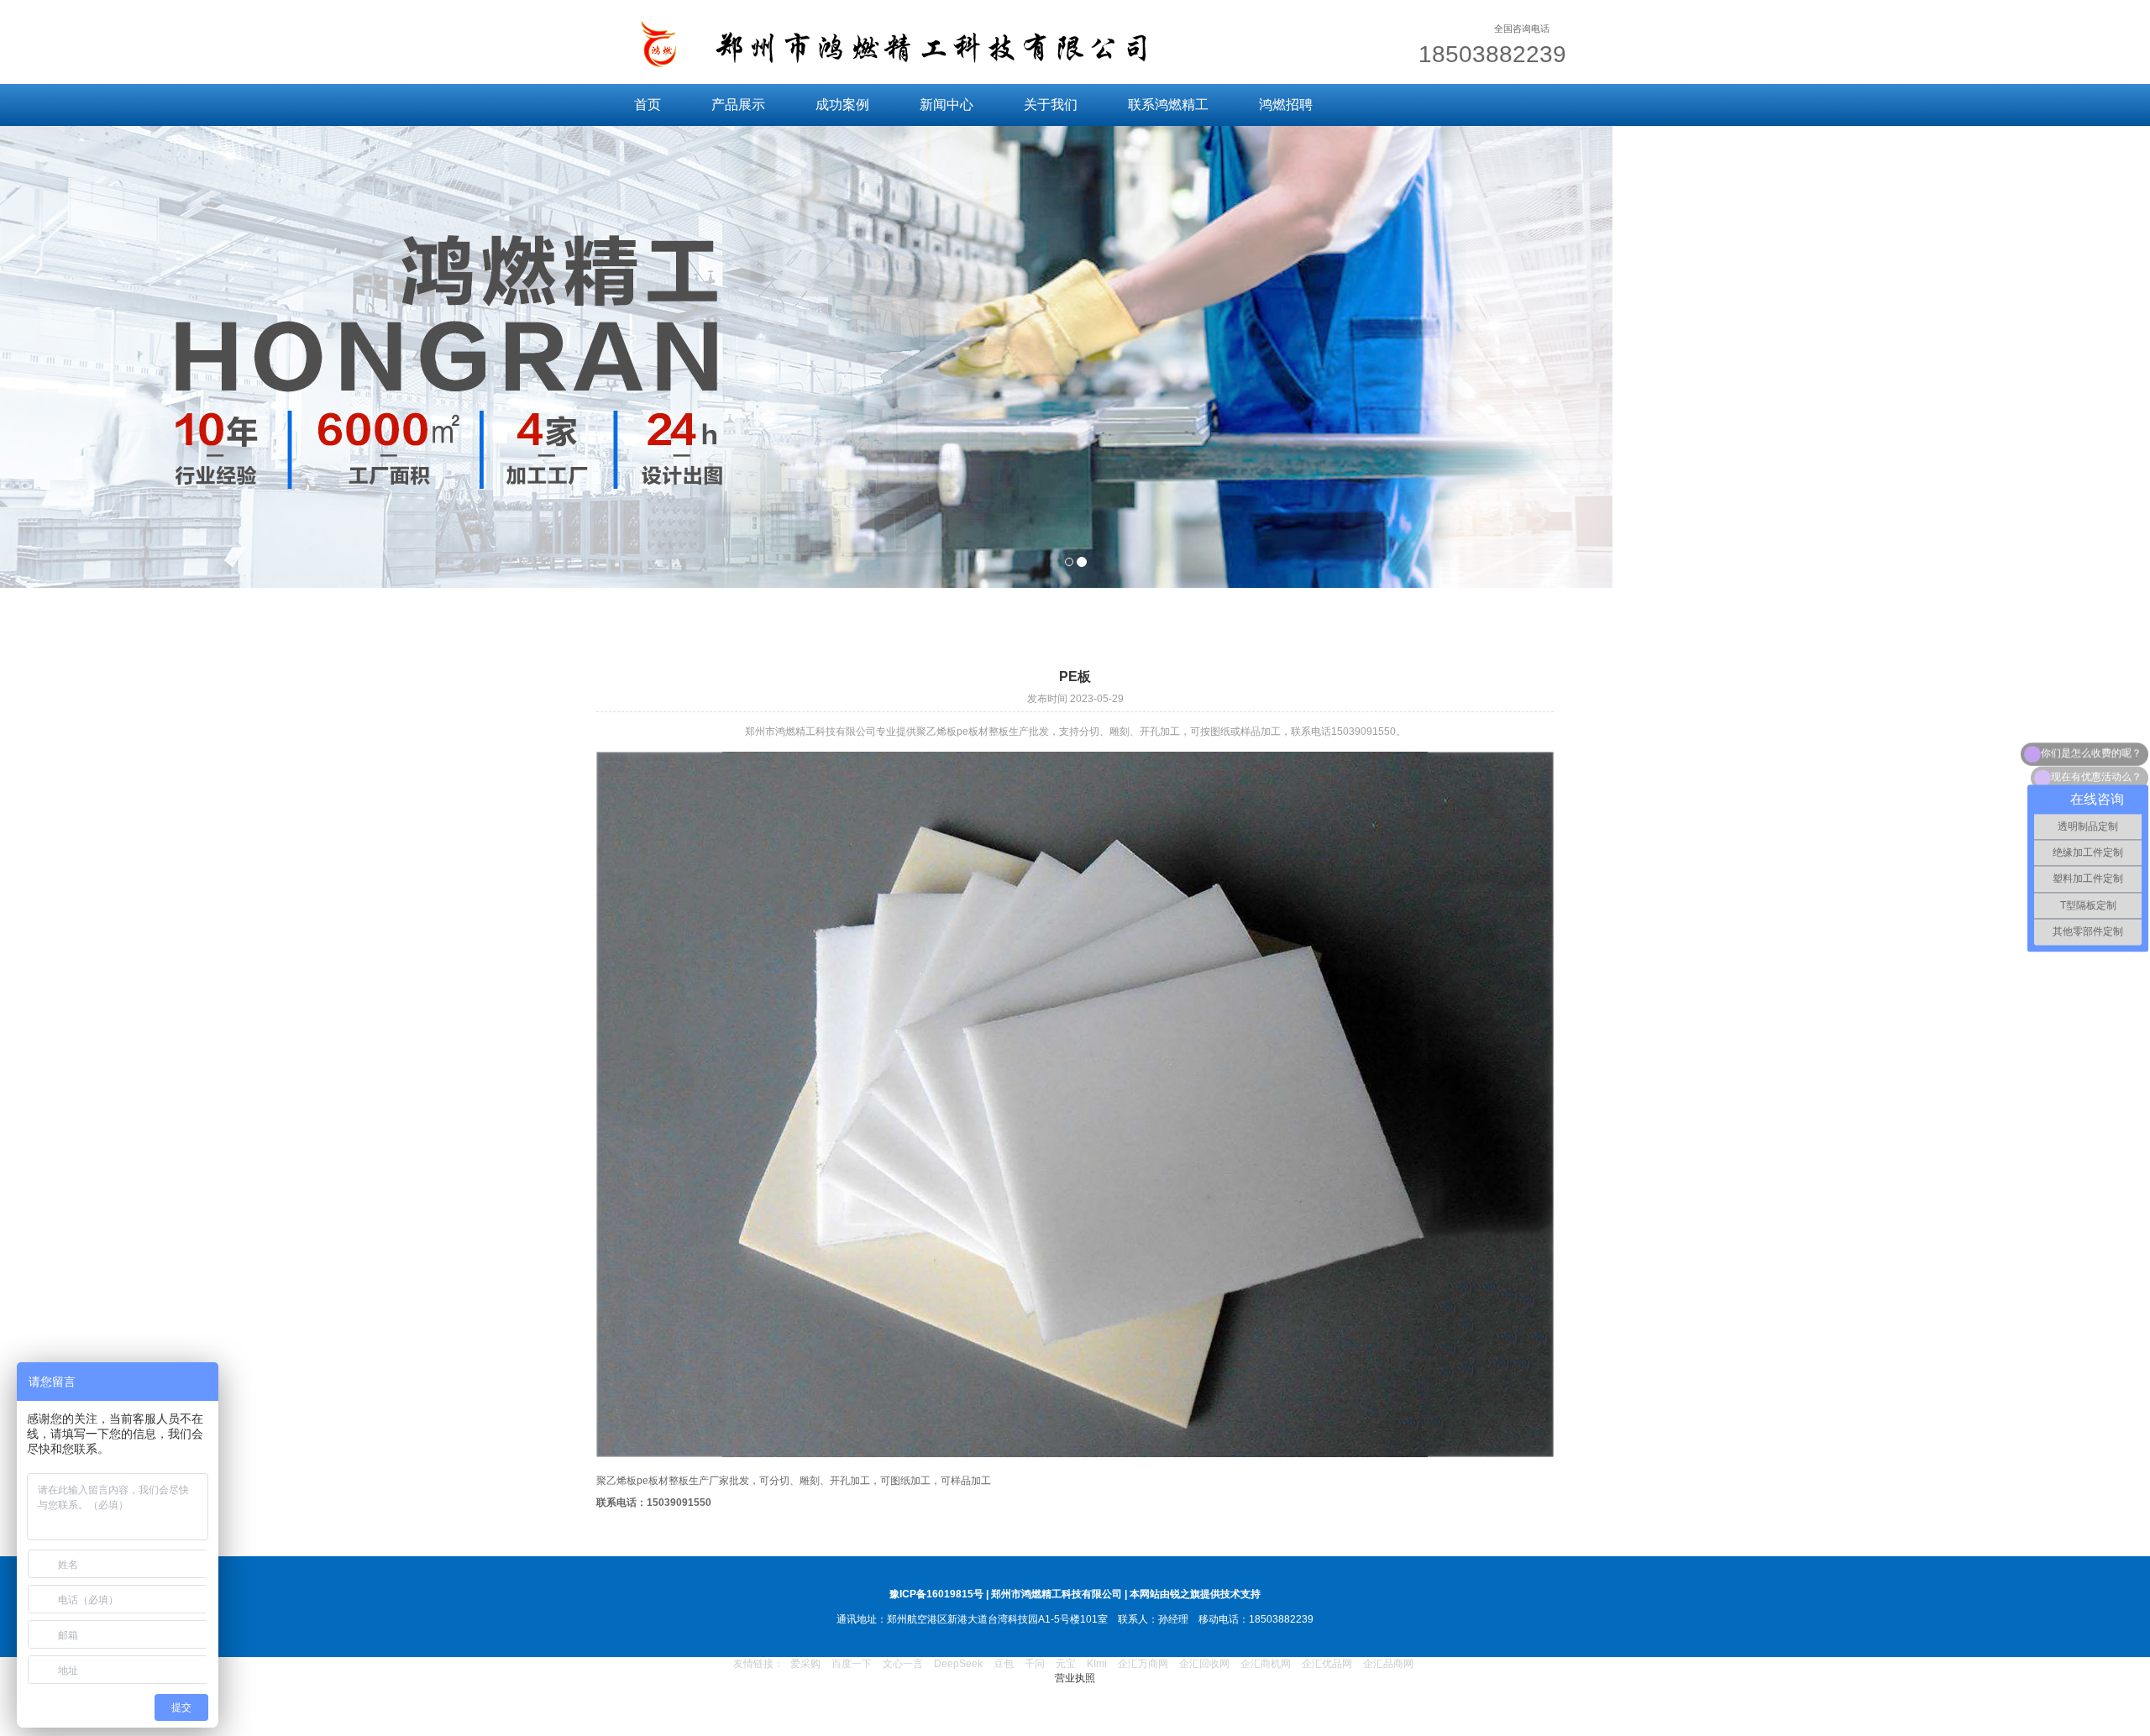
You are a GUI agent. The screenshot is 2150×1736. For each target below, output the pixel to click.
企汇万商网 (1143, 1664)
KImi (1097, 1664)
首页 (648, 105)
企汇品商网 (1388, 1664)
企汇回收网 (1204, 1664)
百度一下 (852, 1664)
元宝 (1066, 1664)
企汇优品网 (1327, 1664)
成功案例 (842, 105)
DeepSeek (960, 1664)
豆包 (1004, 1664)
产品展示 (738, 105)
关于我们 (1051, 105)
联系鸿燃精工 (1168, 105)
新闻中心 (947, 105)
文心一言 (903, 1664)
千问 (1035, 1664)
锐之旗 (1185, 1594)
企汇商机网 (1266, 1664)
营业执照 (1075, 1678)
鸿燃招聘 (1286, 105)
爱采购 (805, 1664)
